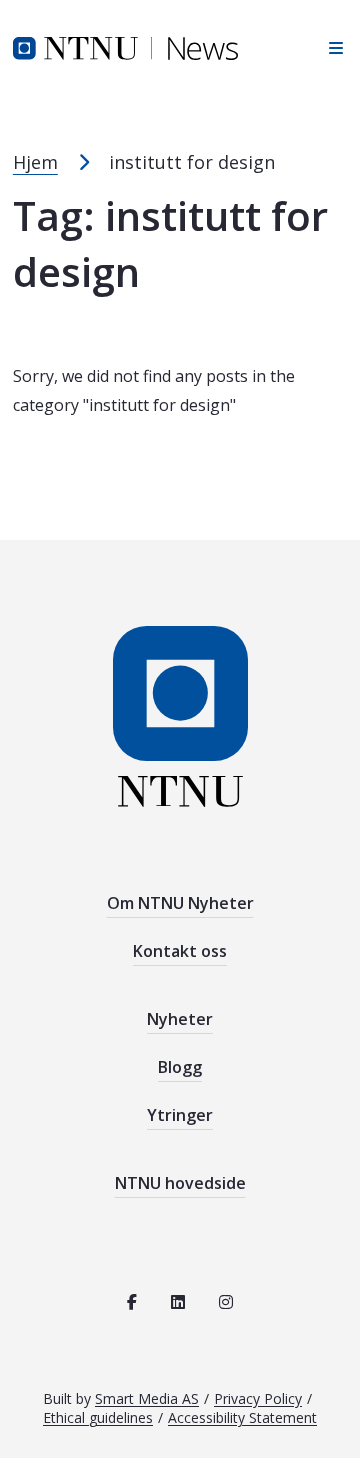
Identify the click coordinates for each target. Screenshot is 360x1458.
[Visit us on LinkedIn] (178, 1302)
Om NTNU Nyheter (180, 903)
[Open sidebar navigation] (330, 47)
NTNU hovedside (180, 1183)
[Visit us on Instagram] (226, 1302)
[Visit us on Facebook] (132, 1302)
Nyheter (180, 1019)
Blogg (180, 1067)
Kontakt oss (180, 951)
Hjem (35, 162)
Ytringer (180, 1115)
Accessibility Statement (242, 1417)
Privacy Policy (258, 1398)
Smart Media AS (147, 1398)
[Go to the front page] (125, 47)
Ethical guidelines (98, 1417)
